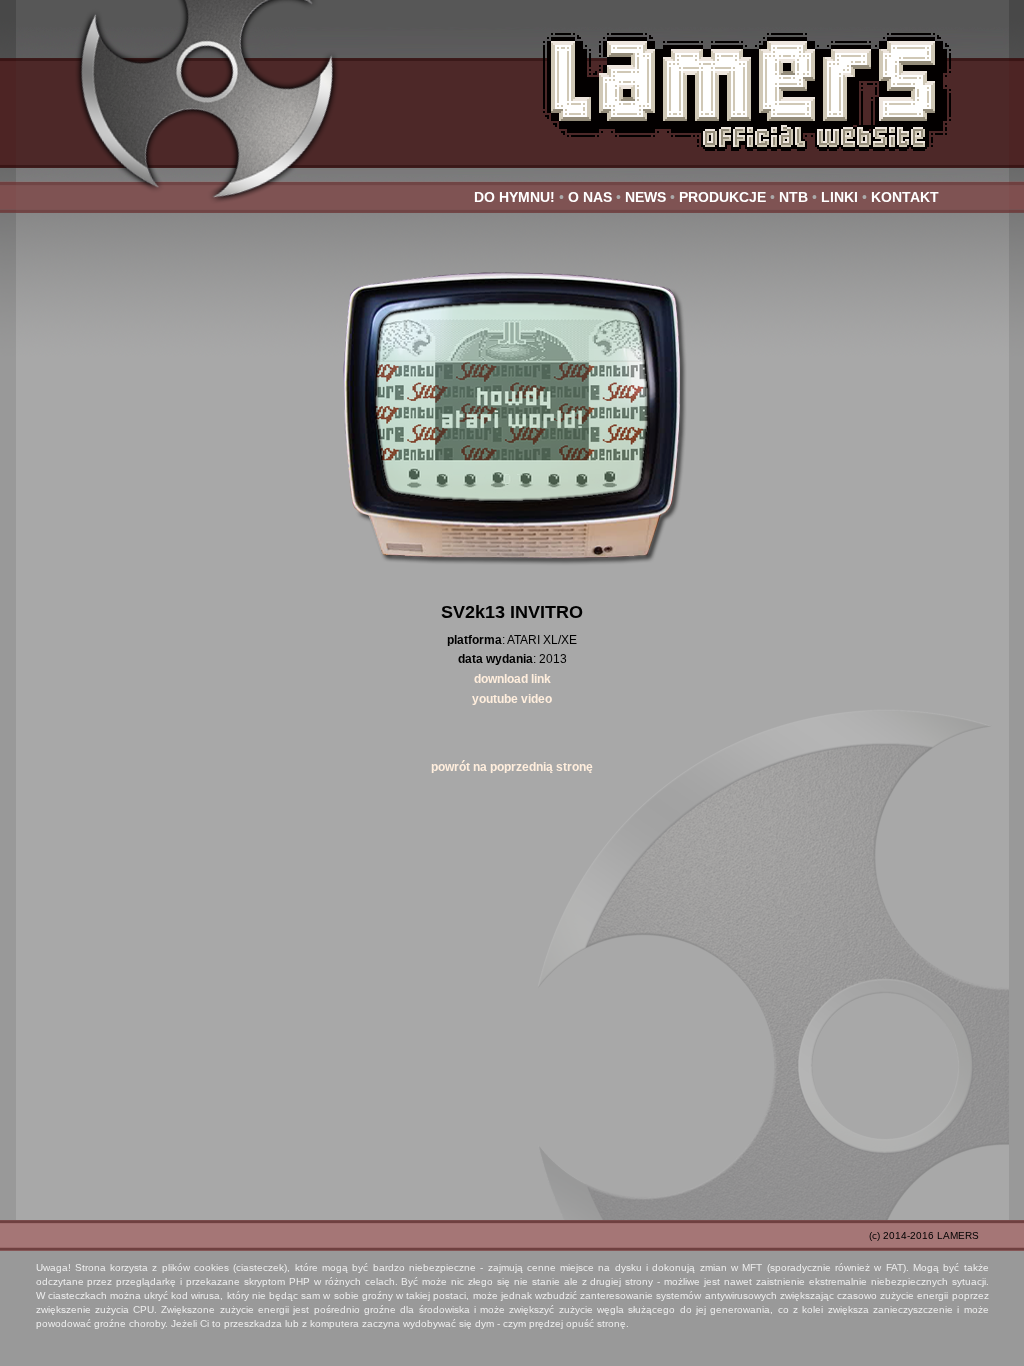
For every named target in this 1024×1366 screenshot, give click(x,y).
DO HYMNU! (514, 197)
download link (512, 679)
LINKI (839, 197)
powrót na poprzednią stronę (512, 767)
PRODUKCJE (722, 197)
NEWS (645, 197)
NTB (793, 197)
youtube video (512, 699)
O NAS (590, 197)
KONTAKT (905, 197)
